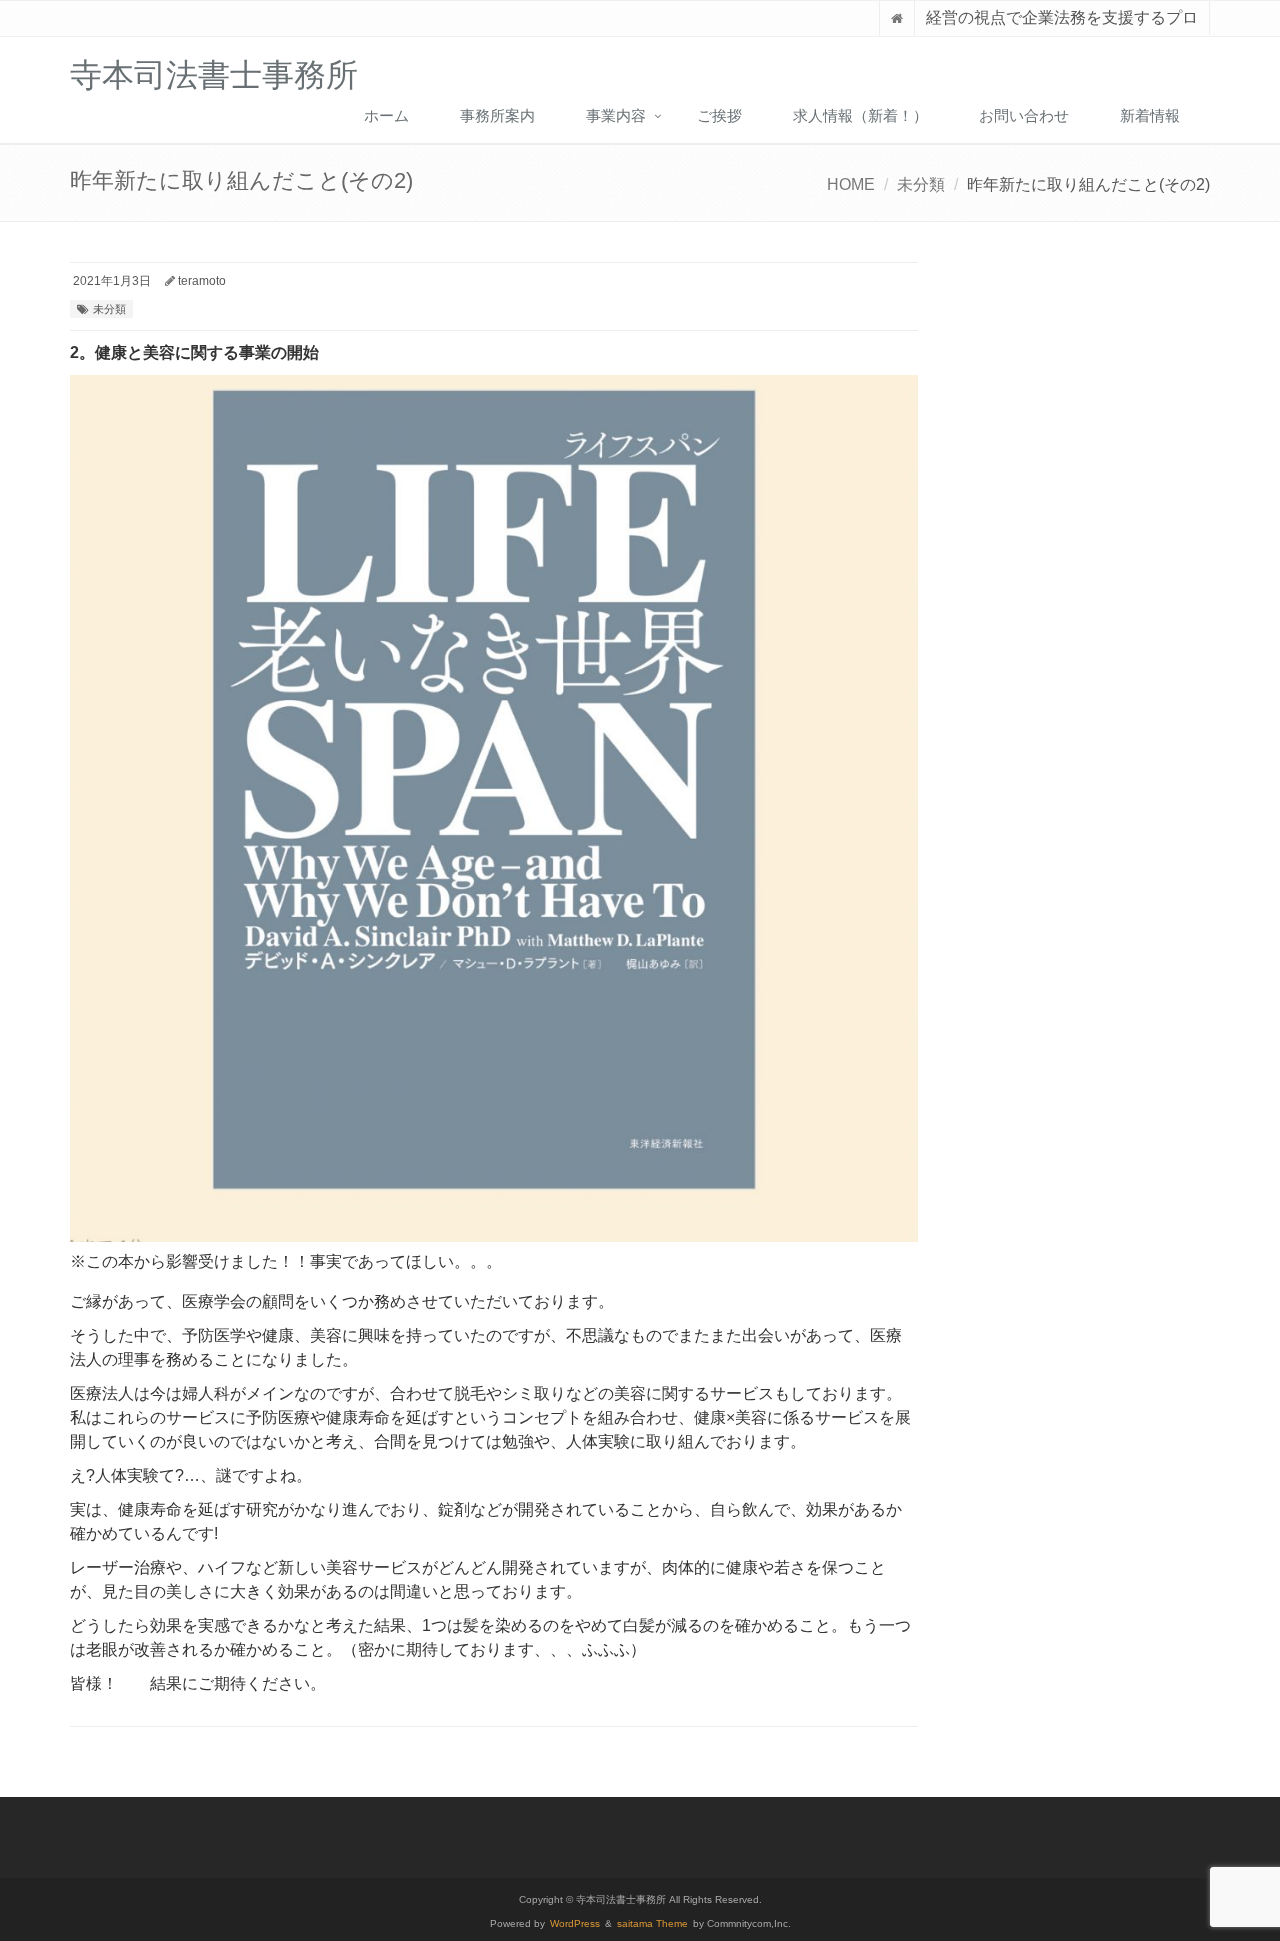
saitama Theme (652, 1923)
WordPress (575, 1923)
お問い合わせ (1024, 115)
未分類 (921, 184)
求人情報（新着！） (860, 115)
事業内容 (616, 115)
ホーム (386, 115)
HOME (851, 184)
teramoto (202, 281)
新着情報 (1150, 115)
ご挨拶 (719, 115)
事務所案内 (497, 115)
